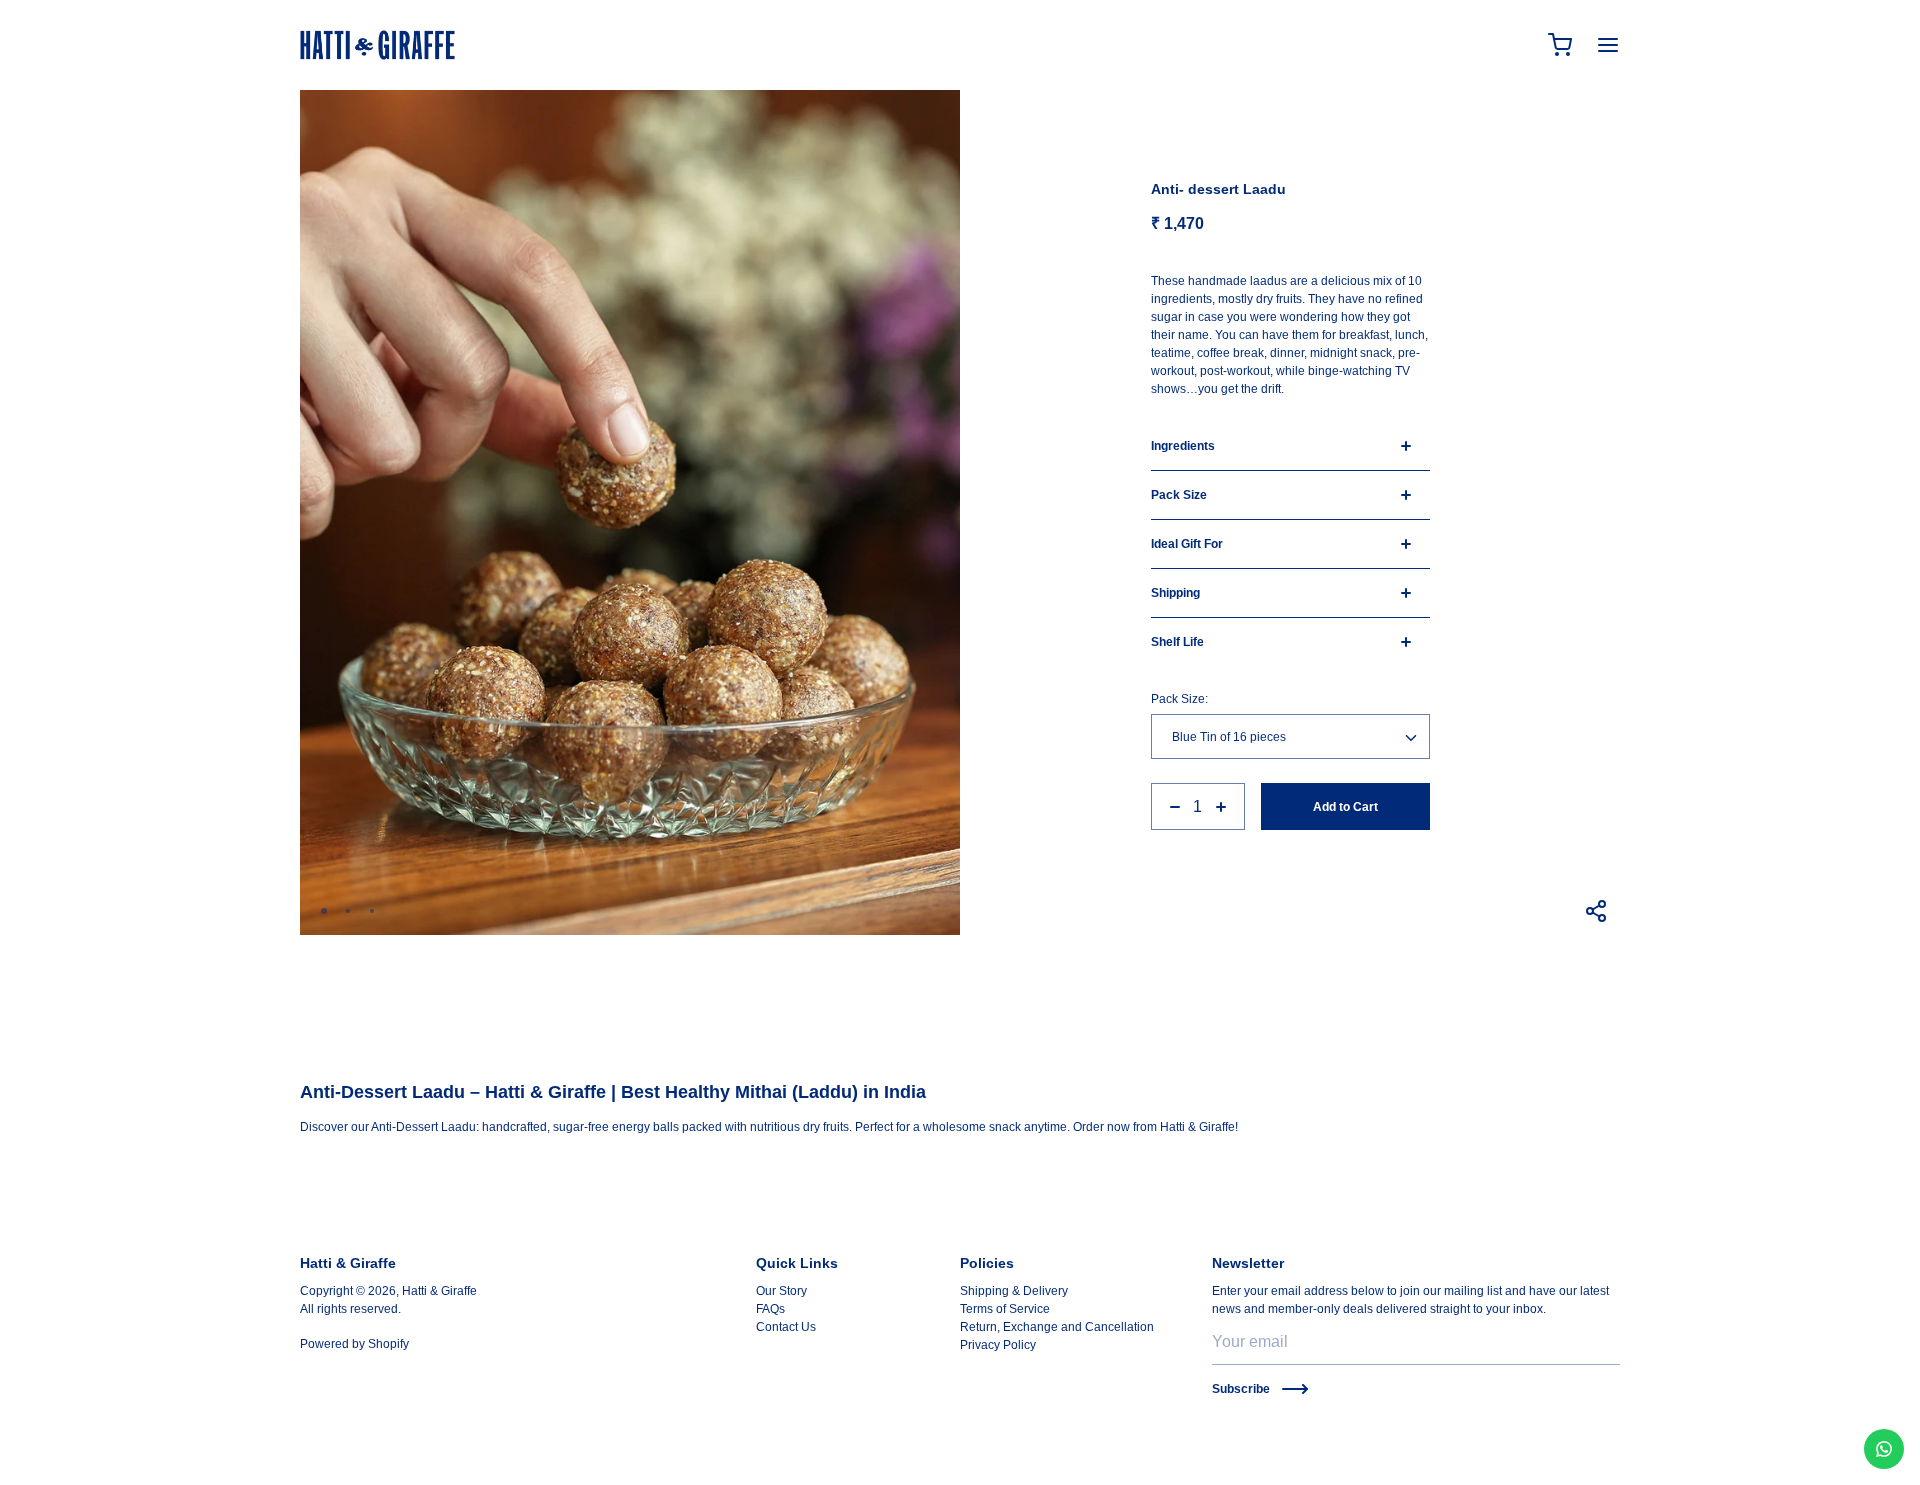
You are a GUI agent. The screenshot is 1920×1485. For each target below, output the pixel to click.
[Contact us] (1884, 1449)
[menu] (1608, 45)
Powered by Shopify (354, 1344)
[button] (324, 911)
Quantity (1173, 776)
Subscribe (1241, 1389)
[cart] (1560, 45)
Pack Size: (1179, 699)
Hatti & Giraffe (439, 1291)
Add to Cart (1345, 807)
